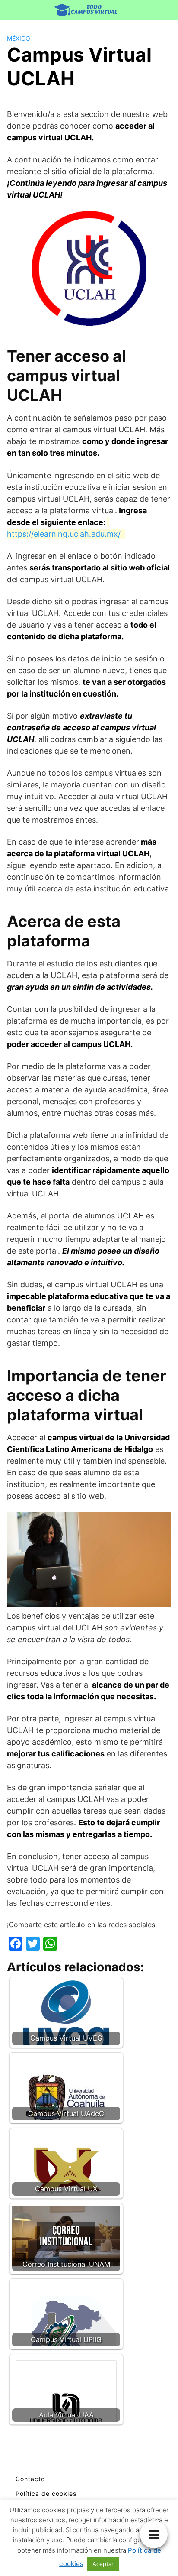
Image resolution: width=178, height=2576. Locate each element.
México (19, 38)
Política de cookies (46, 2493)
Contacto (30, 2479)
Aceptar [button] (103, 2564)
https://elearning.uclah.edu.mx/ (64, 534)
